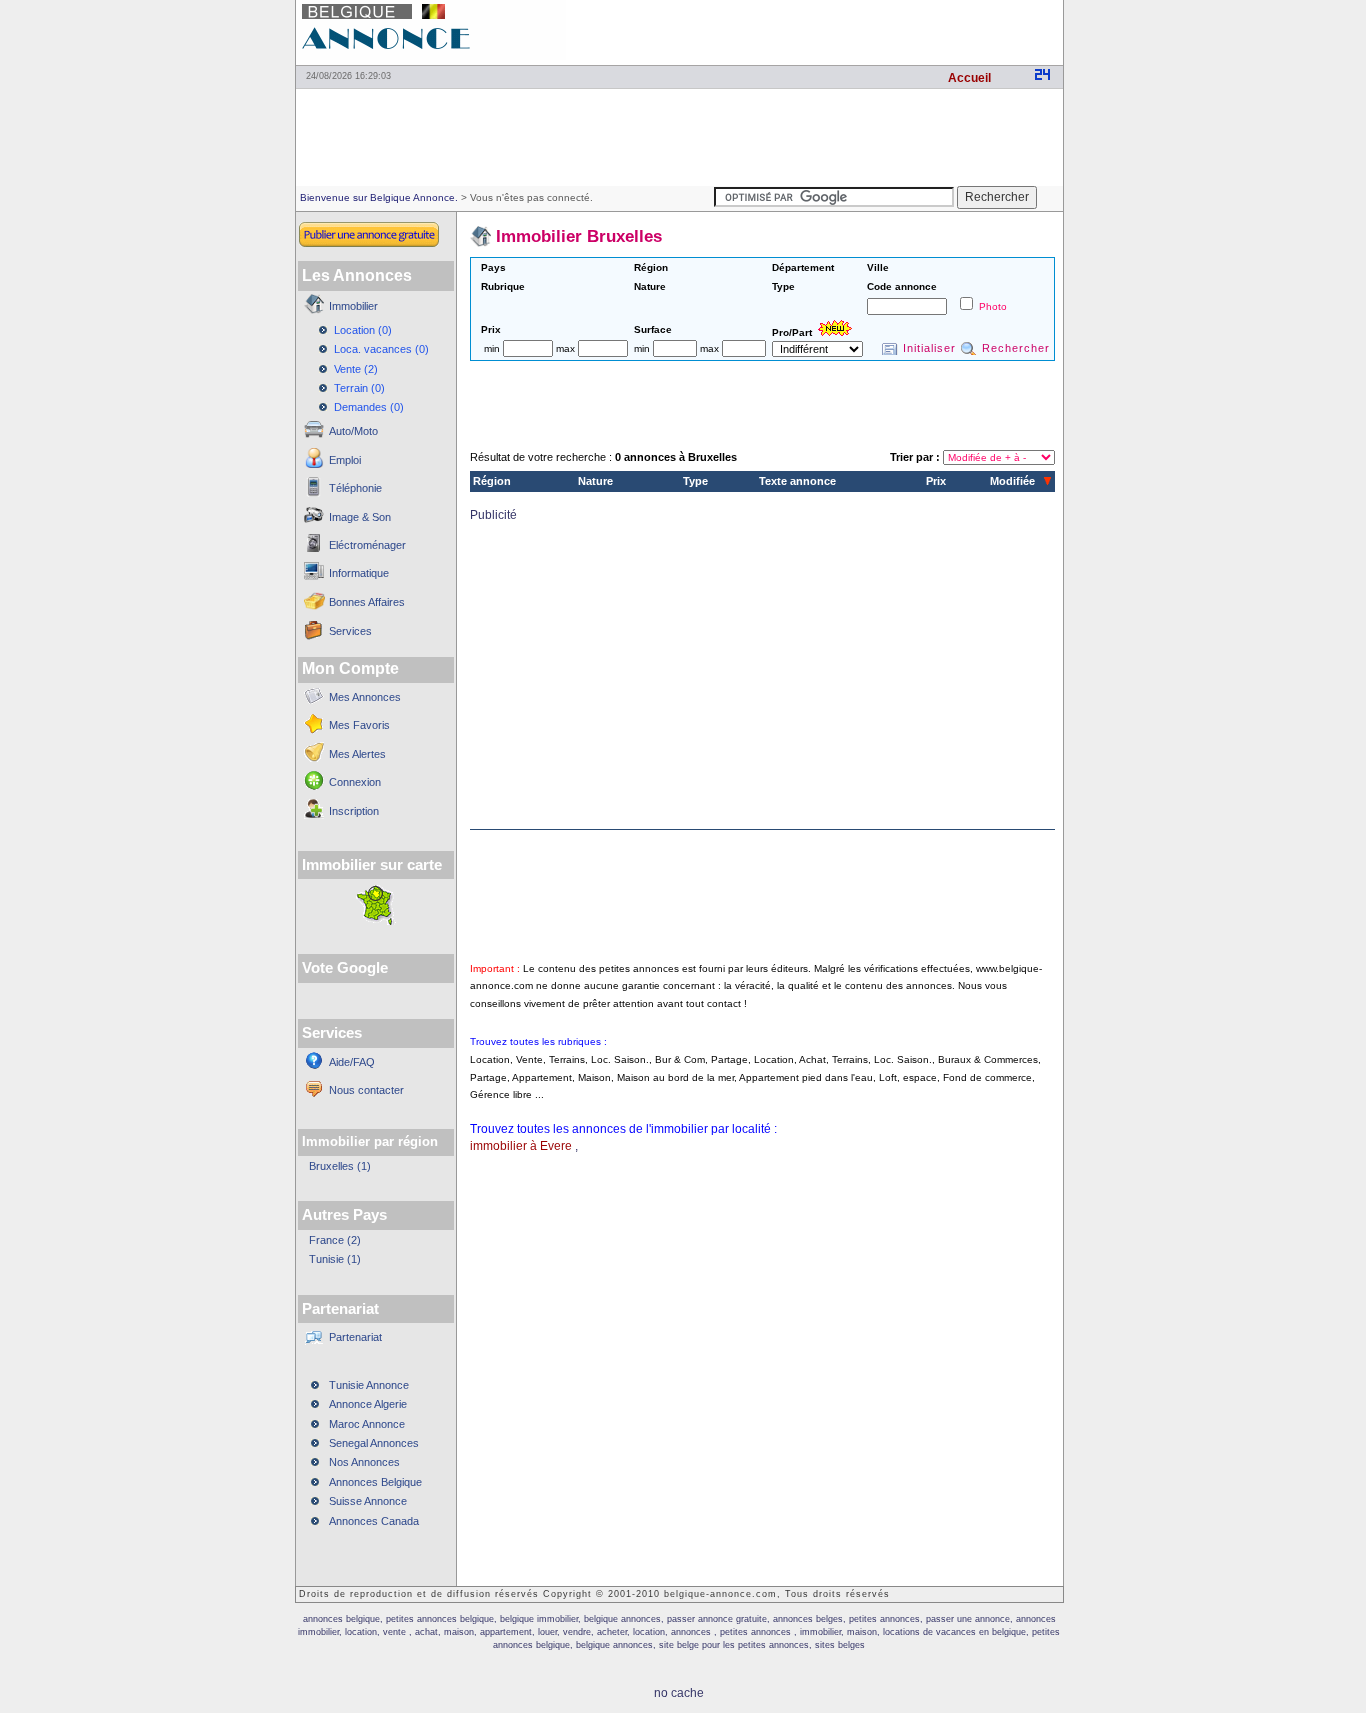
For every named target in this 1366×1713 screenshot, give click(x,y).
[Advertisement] (829, 30)
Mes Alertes (357, 754)
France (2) (335, 1240)
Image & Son (360, 517)
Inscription (354, 811)
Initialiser (929, 348)
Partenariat (355, 1337)
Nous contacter (366, 1090)
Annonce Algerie (368, 1404)
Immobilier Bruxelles (579, 236)
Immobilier (353, 306)
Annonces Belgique (375, 1482)
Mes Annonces (365, 697)
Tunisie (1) (335, 1259)
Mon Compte (350, 668)
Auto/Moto (353, 431)
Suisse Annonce (368, 1501)
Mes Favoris (359, 725)
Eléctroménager (367, 545)
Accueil (969, 78)
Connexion (355, 782)
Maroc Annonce (367, 1424)
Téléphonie (355, 488)
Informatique (359, 573)
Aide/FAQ (352, 1062)
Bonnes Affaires (367, 602)
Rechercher (1016, 348)
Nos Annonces (364, 1462)
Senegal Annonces (374, 1443)
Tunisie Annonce (369, 1385)
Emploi (345, 460)
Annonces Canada (374, 1521)
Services (350, 631)
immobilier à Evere (521, 1146)
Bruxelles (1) (340, 1166)
